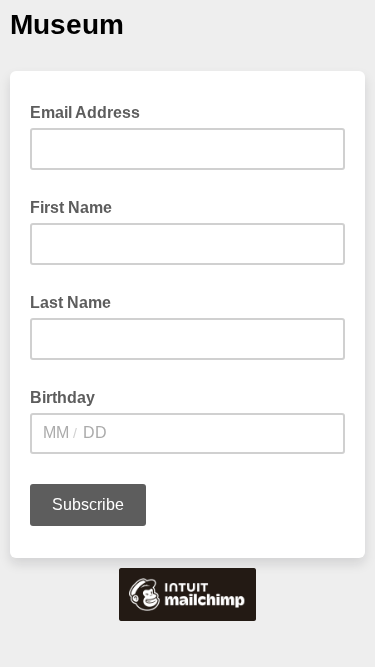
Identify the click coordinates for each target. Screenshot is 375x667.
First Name (71, 207)
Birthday (62, 397)
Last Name (70, 302)
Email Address (91, 111)
